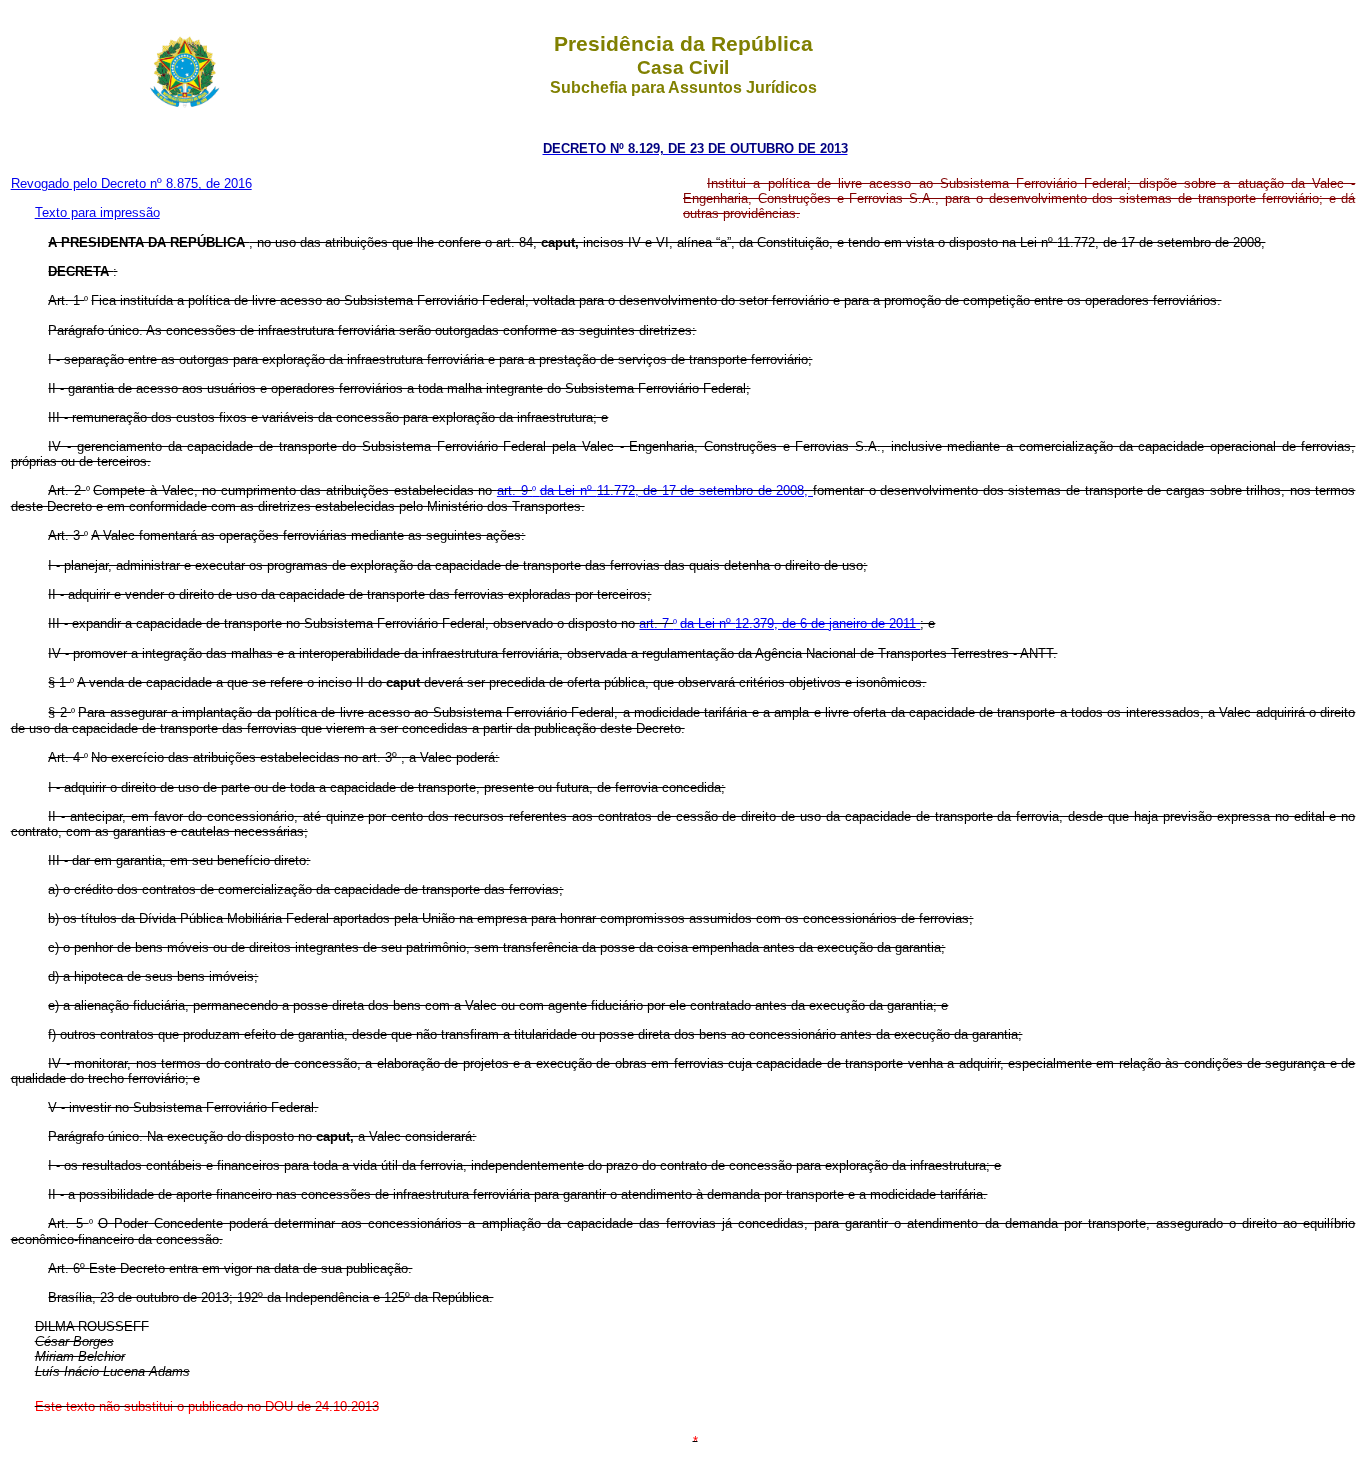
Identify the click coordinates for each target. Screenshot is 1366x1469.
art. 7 (656, 623)
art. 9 (514, 490)
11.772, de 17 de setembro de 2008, (705, 490)
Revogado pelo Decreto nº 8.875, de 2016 (131, 183)
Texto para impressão (97, 212)
